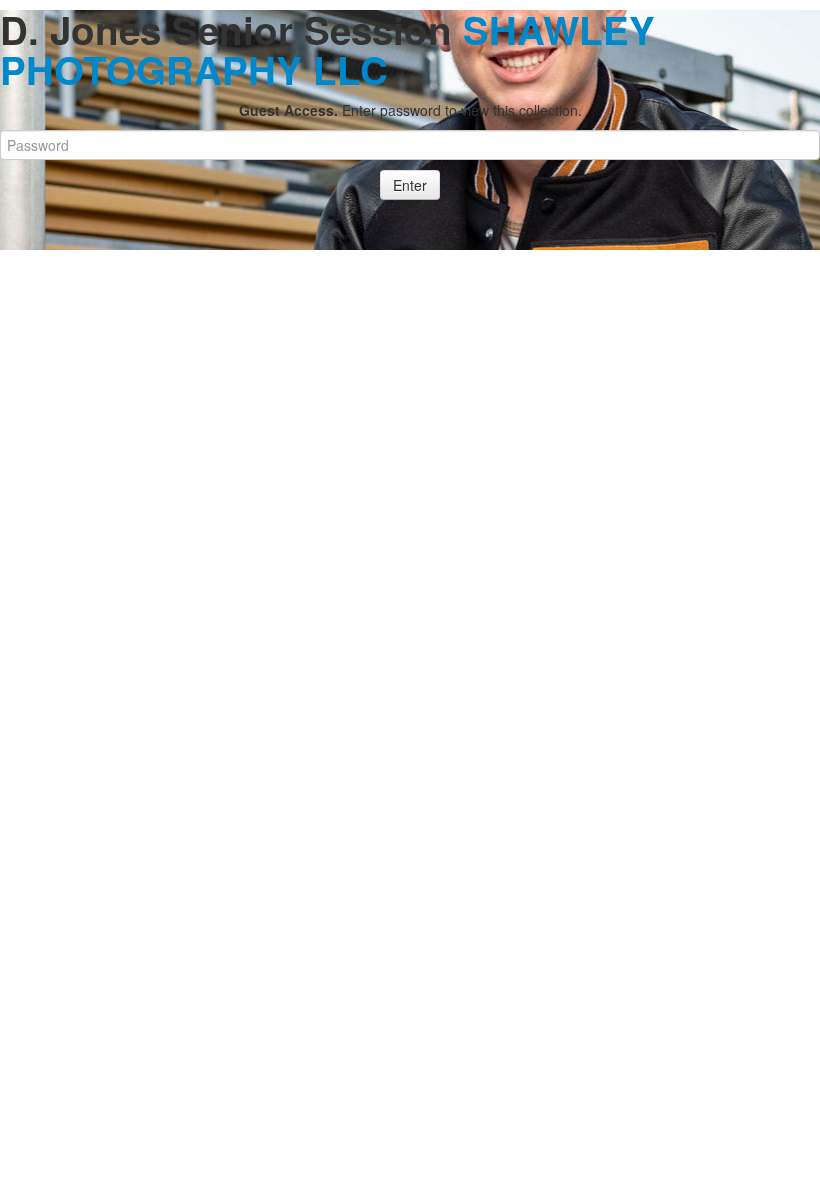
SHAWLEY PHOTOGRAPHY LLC (327, 49)
